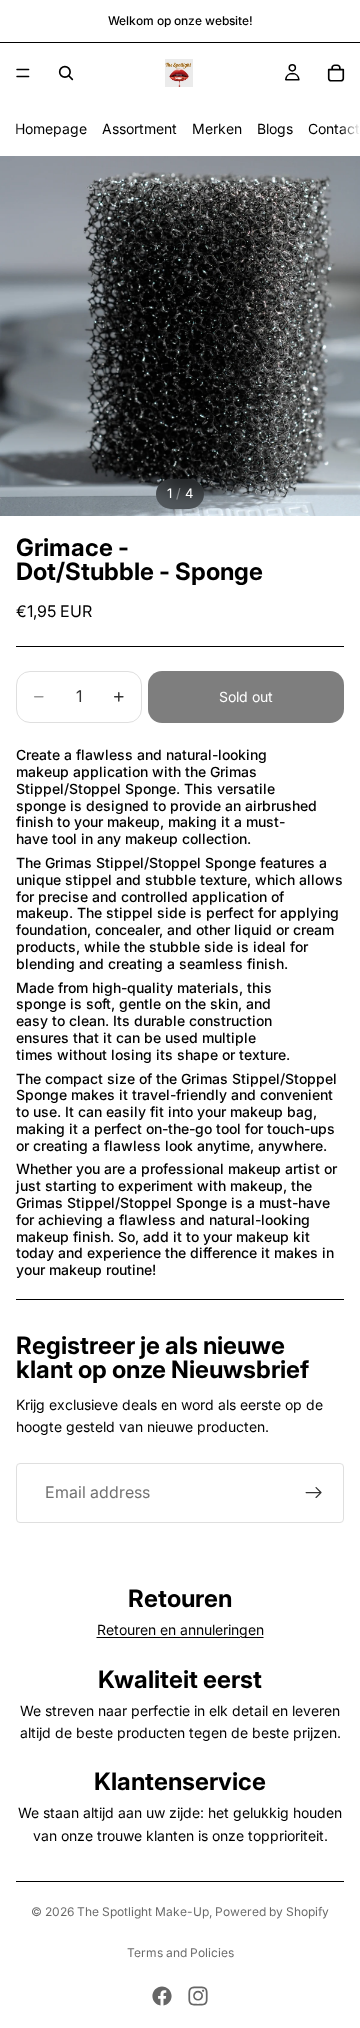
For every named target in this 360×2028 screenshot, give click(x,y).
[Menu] (23, 73)
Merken (217, 128)
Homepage (51, 128)
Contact (334, 128)
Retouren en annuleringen (180, 1629)
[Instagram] (198, 1996)
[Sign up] (314, 1493)
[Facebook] (162, 1996)
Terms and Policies (180, 1952)
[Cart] (336, 73)
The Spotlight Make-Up (143, 1911)
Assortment (139, 128)
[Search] (66, 73)
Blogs (275, 128)
